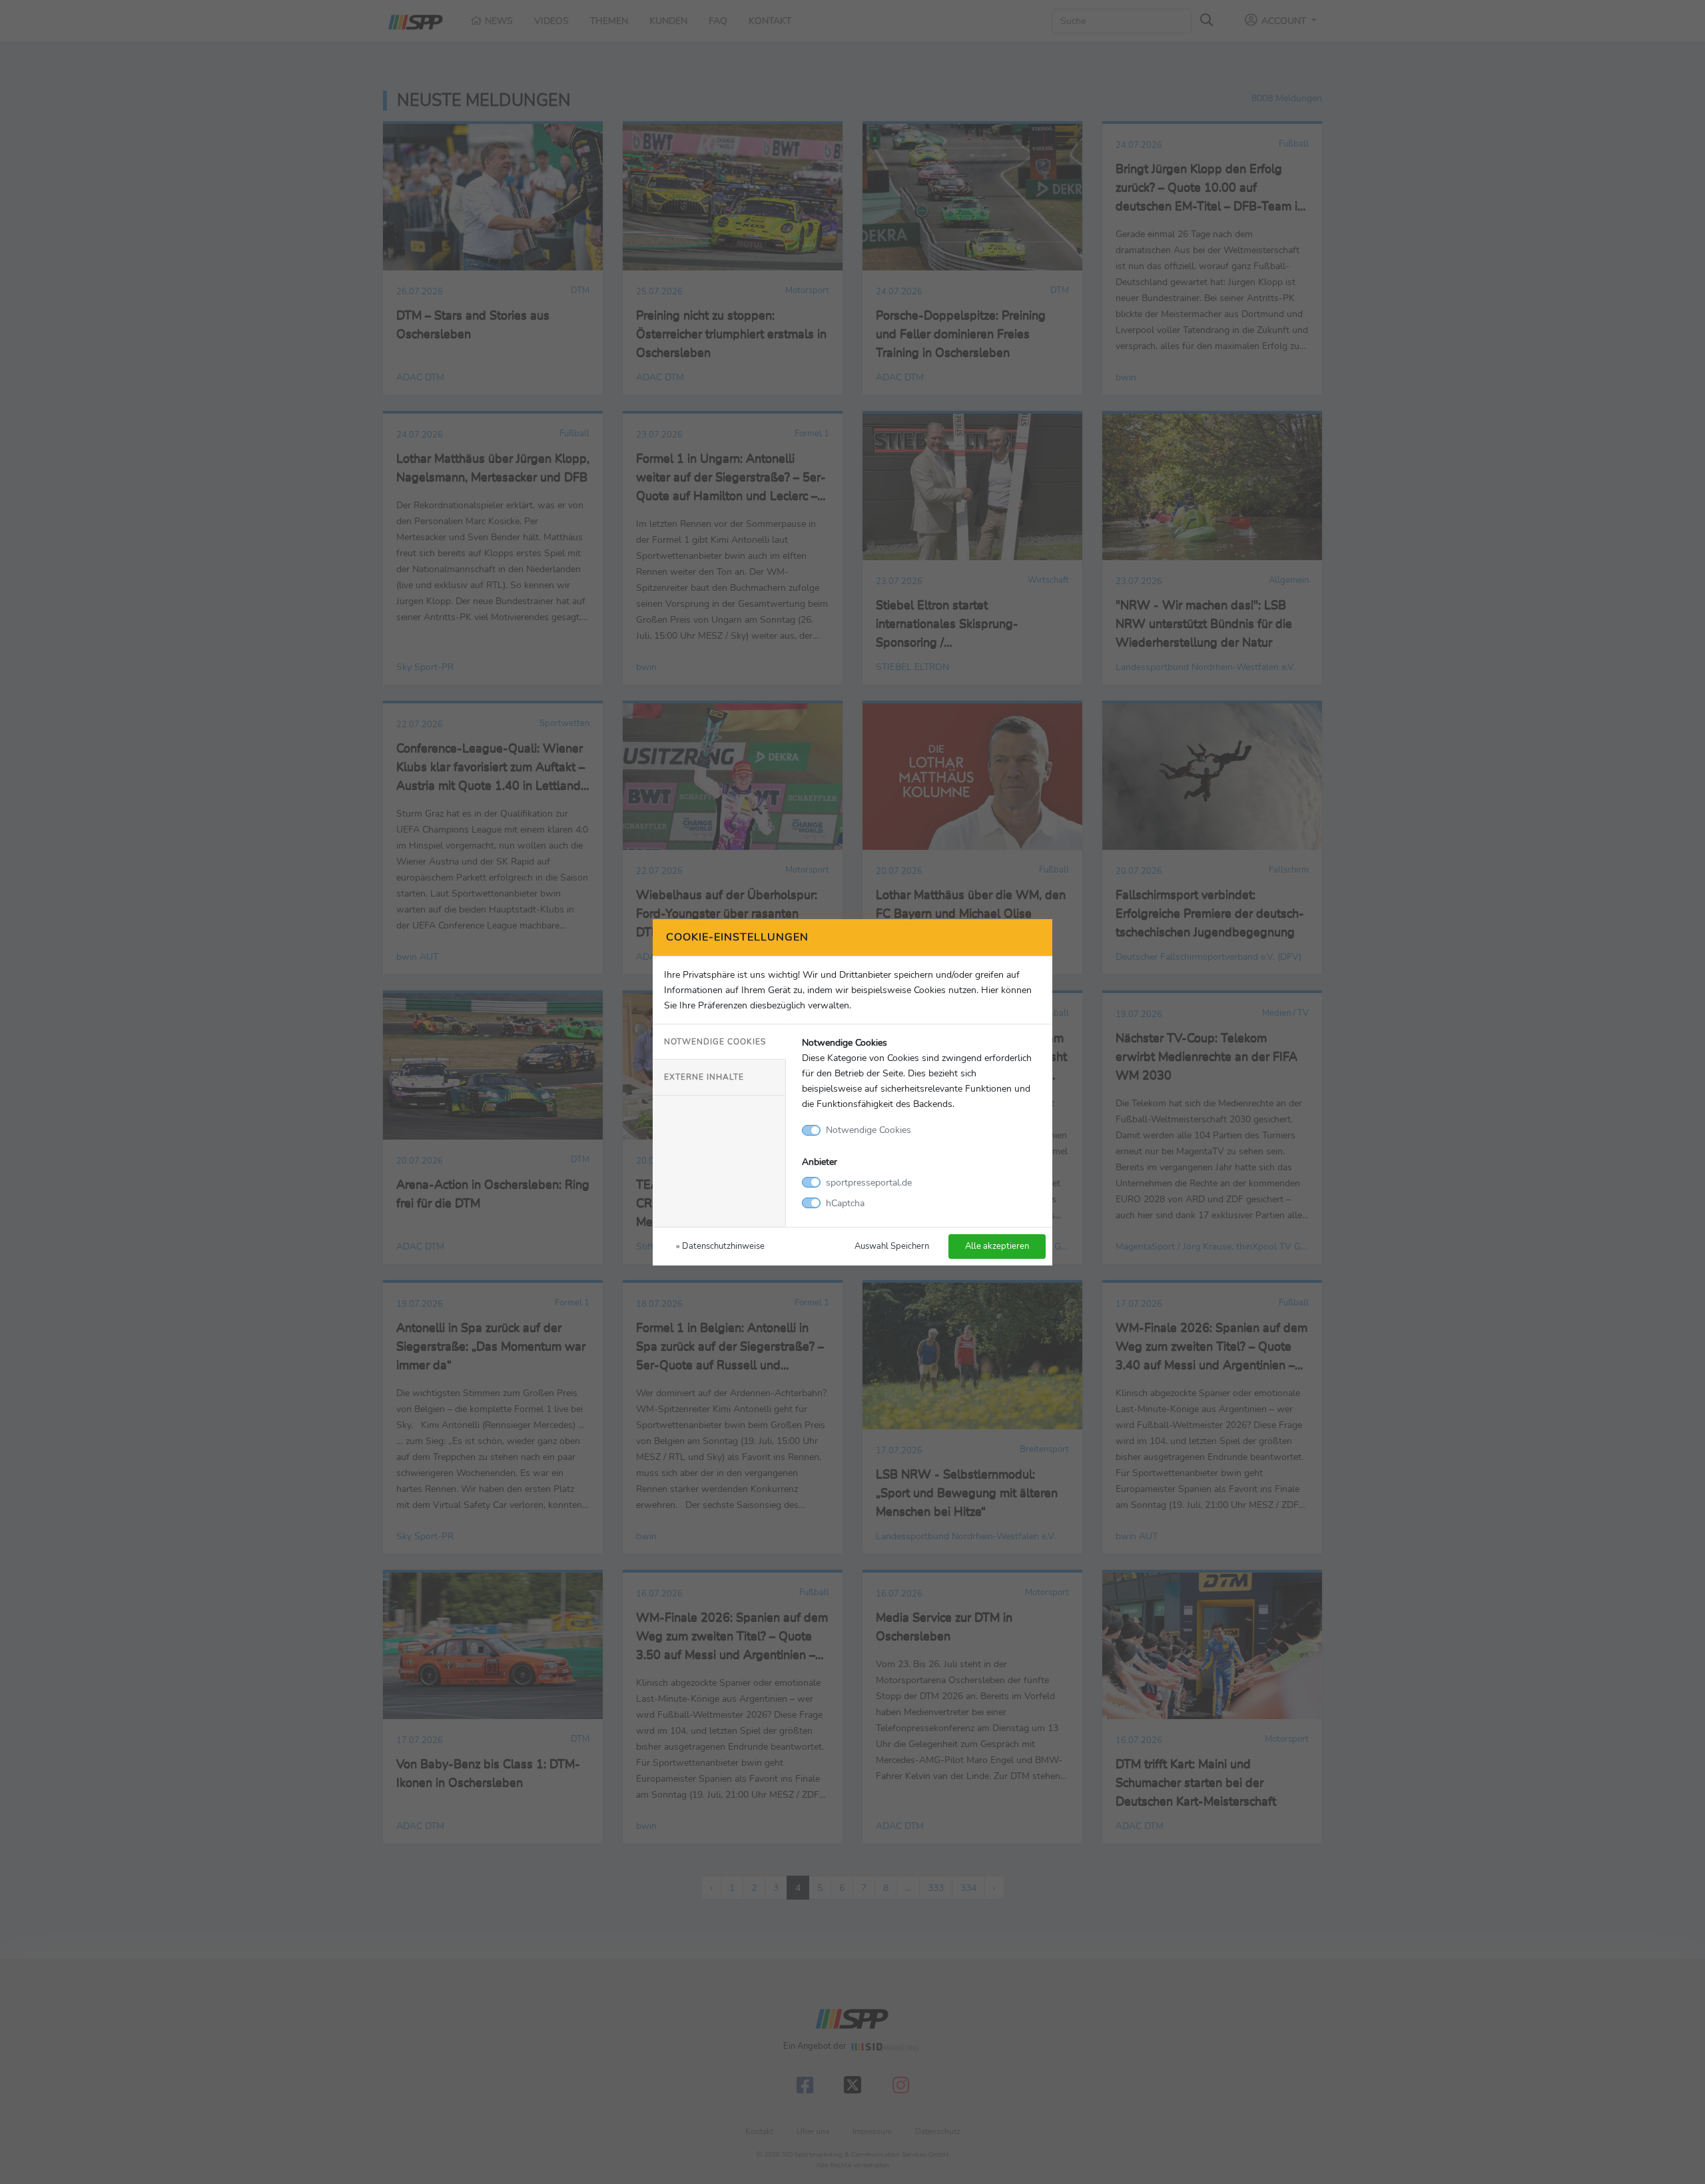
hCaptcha (845, 1203)
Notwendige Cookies (715, 1042)
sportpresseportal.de (869, 1182)
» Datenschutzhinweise (720, 1246)
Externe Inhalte (704, 1077)
